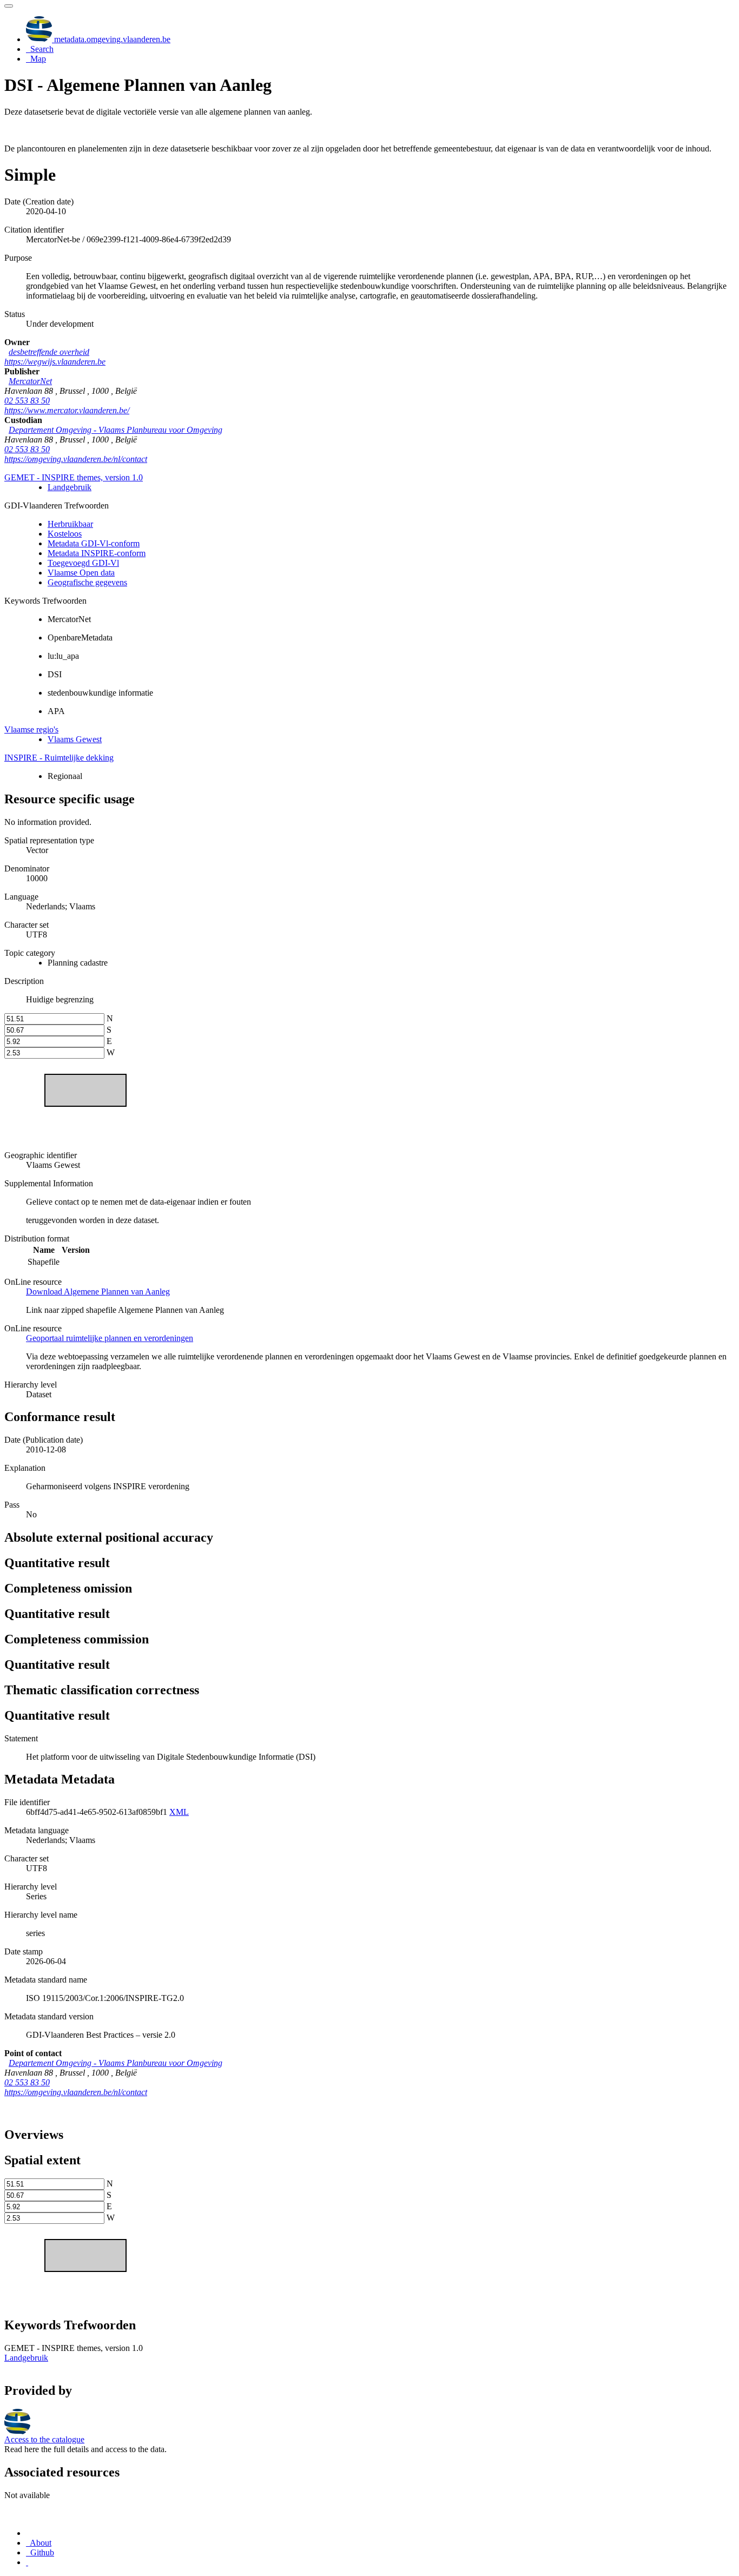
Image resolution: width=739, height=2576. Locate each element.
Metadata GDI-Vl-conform (94, 543)
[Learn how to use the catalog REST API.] (27, 2562)
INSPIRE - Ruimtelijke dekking (59, 758)
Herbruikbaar (70, 524)
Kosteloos (65, 534)
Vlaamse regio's (31, 729)
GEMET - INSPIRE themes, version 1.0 (74, 477)
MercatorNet (30, 381)
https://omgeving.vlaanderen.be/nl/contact (76, 459)
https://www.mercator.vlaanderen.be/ (67, 410)
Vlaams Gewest (75, 739)
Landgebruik (70, 487)
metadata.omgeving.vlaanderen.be (111, 39)
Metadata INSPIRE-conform (97, 553)
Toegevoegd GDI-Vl (83, 563)
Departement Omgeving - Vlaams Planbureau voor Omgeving (116, 430)
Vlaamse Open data (81, 573)
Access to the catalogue (44, 2439)
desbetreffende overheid (49, 352)
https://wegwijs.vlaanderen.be (55, 362)
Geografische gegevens (87, 582)
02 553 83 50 (27, 401)
